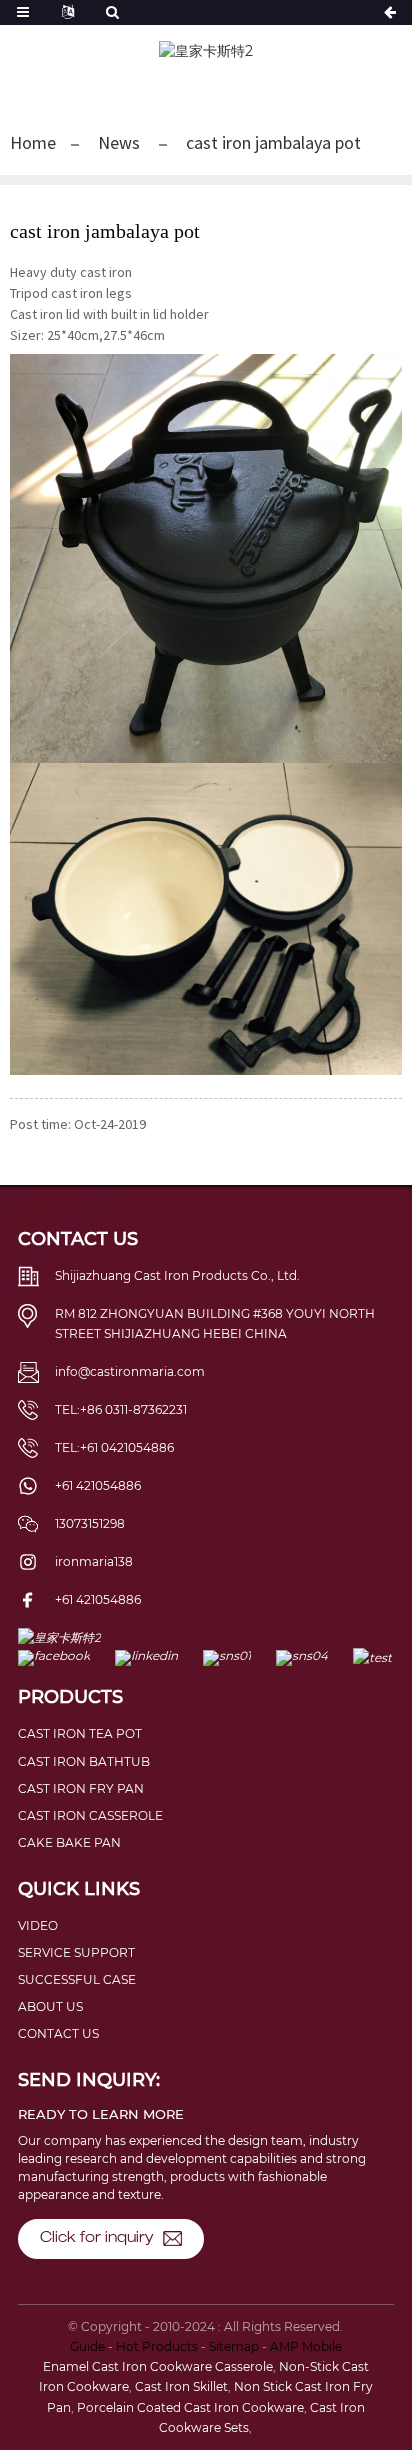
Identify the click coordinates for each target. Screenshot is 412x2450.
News (119, 142)
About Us (50, 2006)
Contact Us (58, 2033)
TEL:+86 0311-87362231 (121, 1409)
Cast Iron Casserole (90, 1815)
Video (38, 1925)
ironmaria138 (94, 1561)
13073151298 (90, 1523)
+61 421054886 (98, 1485)
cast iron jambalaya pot (273, 142)
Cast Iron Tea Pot (80, 1733)
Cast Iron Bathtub (84, 1761)
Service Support (76, 1952)
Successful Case (77, 1979)
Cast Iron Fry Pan (81, 1788)
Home (33, 142)
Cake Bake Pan (69, 1842)
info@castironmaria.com (130, 1371)
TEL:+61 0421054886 (114, 1447)
